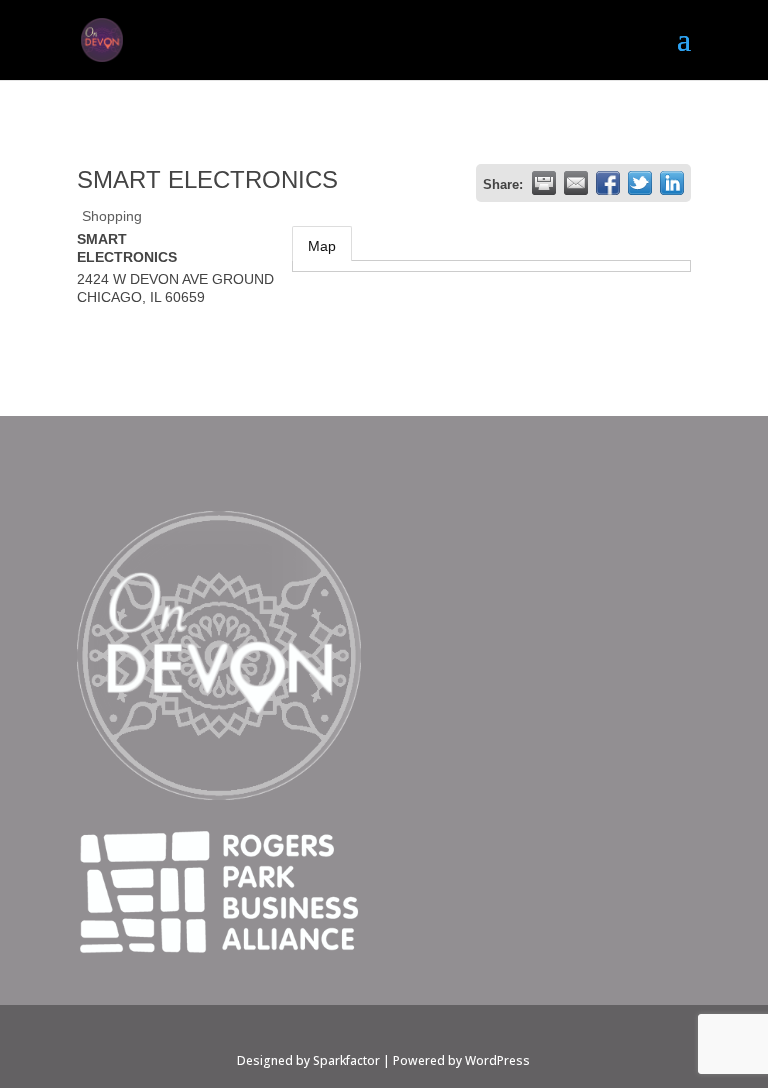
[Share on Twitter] (640, 183)
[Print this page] (544, 183)
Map (322, 246)
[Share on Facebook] (608, 183)
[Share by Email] (576, 183)
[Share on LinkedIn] (672, 183)
